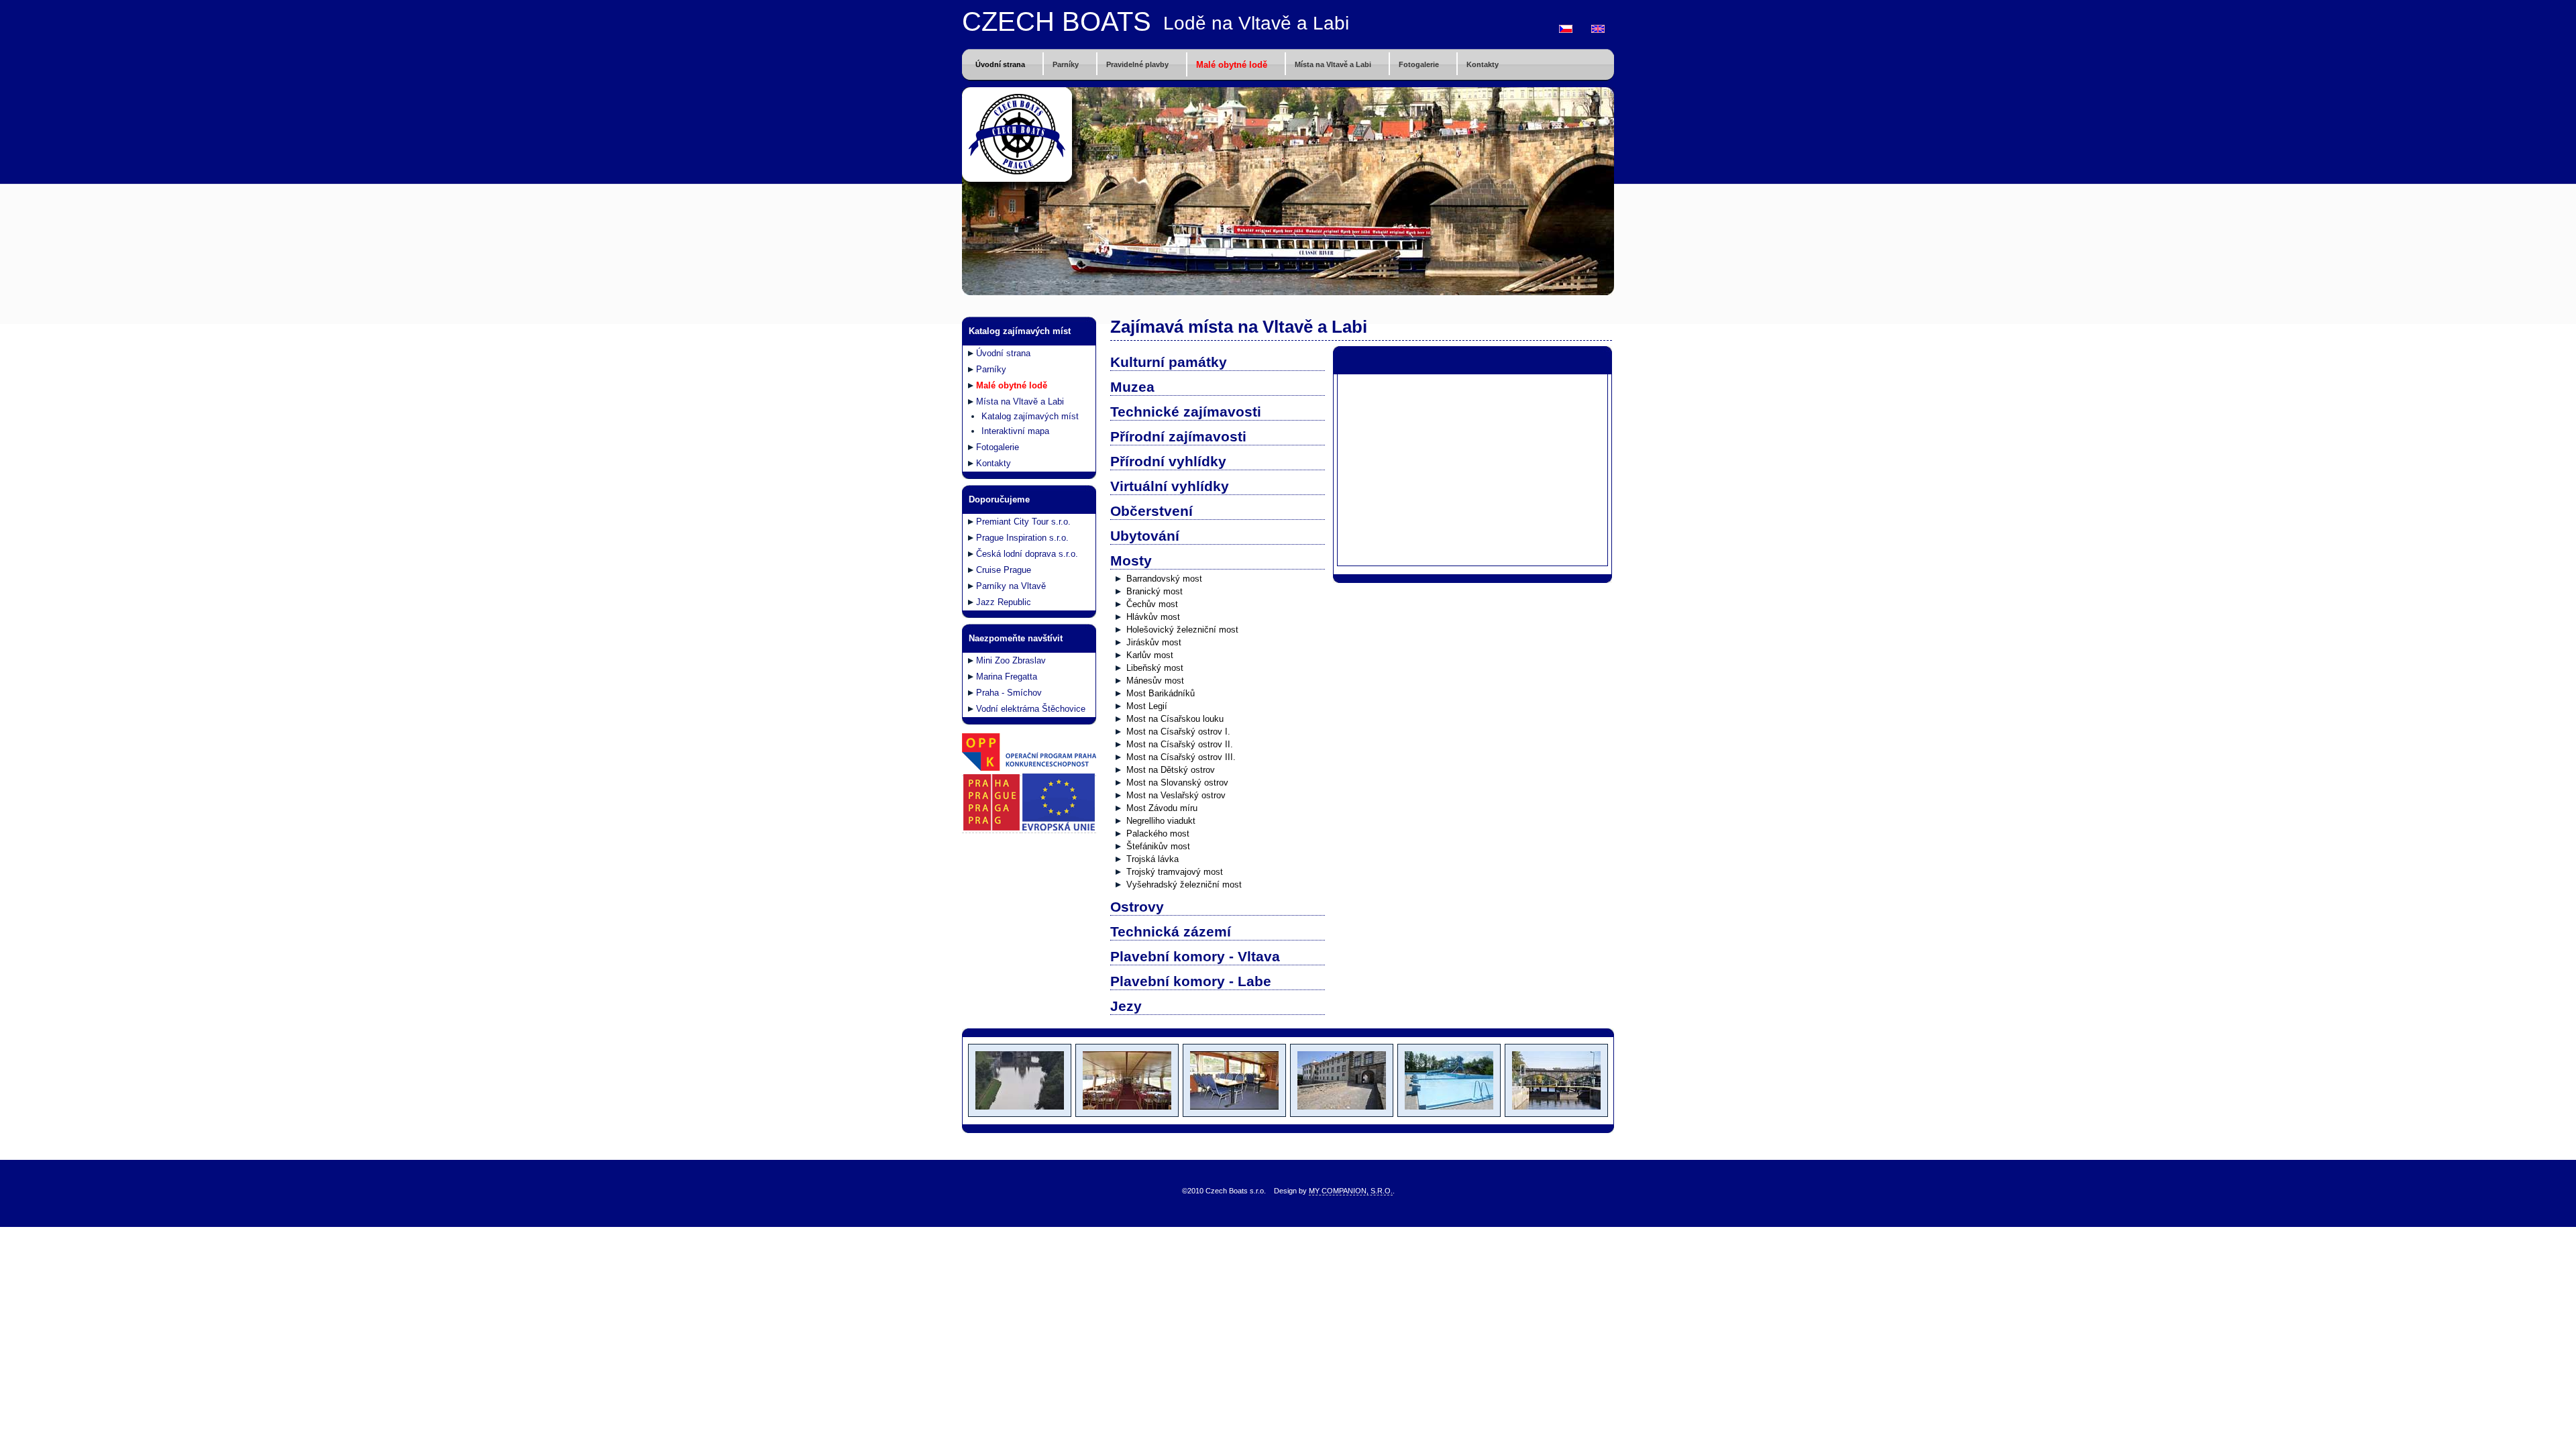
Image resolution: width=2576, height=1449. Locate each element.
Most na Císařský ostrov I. (1178, 732)
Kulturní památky (1169, 362)
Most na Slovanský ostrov (1177, 783)
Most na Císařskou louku (1175, 719)
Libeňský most (1155, 668)
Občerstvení (1151, 511)
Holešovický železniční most (1182, 630)
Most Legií (1147, 706)
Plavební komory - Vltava (1195, 956)
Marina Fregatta (1007, 677)
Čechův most (1152, 604)
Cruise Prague (1004, 570)
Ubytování (1145, 536)
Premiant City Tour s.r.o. (1023, 522)
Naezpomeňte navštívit (1016, 638)
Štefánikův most (1158, 846)
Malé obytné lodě (1232, 65)
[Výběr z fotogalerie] (1019, 1114)
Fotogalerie (1419, 64)
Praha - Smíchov (1009, 693)
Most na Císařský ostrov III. (1181, 757)
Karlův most (1150, 655)
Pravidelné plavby (1137, 64)
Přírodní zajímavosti (1178, 436)
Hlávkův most (1153, 617)
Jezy (1126, 1006)
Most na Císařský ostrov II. (1180, 744)
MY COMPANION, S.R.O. (1351, 1191)
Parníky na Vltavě (1011, 586)
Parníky (1066, 64)
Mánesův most (1155, 681)
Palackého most (1158, 834)
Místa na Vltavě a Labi (1333, 64)
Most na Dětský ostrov (1171, 770)
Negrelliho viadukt (1161, 821)
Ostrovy (1137, 907)
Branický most (1155, 591)
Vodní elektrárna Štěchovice (1031, 709)
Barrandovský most (1164, 579)
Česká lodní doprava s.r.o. (1027, 554)
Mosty (1131, 560)
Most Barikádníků (1161, 693)
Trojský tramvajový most (1175, 872)
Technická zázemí (1171, 931)
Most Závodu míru (1162, 808)
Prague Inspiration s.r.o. (1022, 538)
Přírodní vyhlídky (1168, 461)
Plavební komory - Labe (1191, 981)
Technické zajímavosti (1186, 412)
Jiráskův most (1154, 642)
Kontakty (1483, 64)
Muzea (1132, 387)
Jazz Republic (1004, 602)
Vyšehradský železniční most (1184, 884)
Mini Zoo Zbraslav (1011, 660)
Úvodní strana (1000, 64)
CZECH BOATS (1057, 21)
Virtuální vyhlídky (1170, 486)
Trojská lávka (1152, 859)
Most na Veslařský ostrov (1176, 795)
